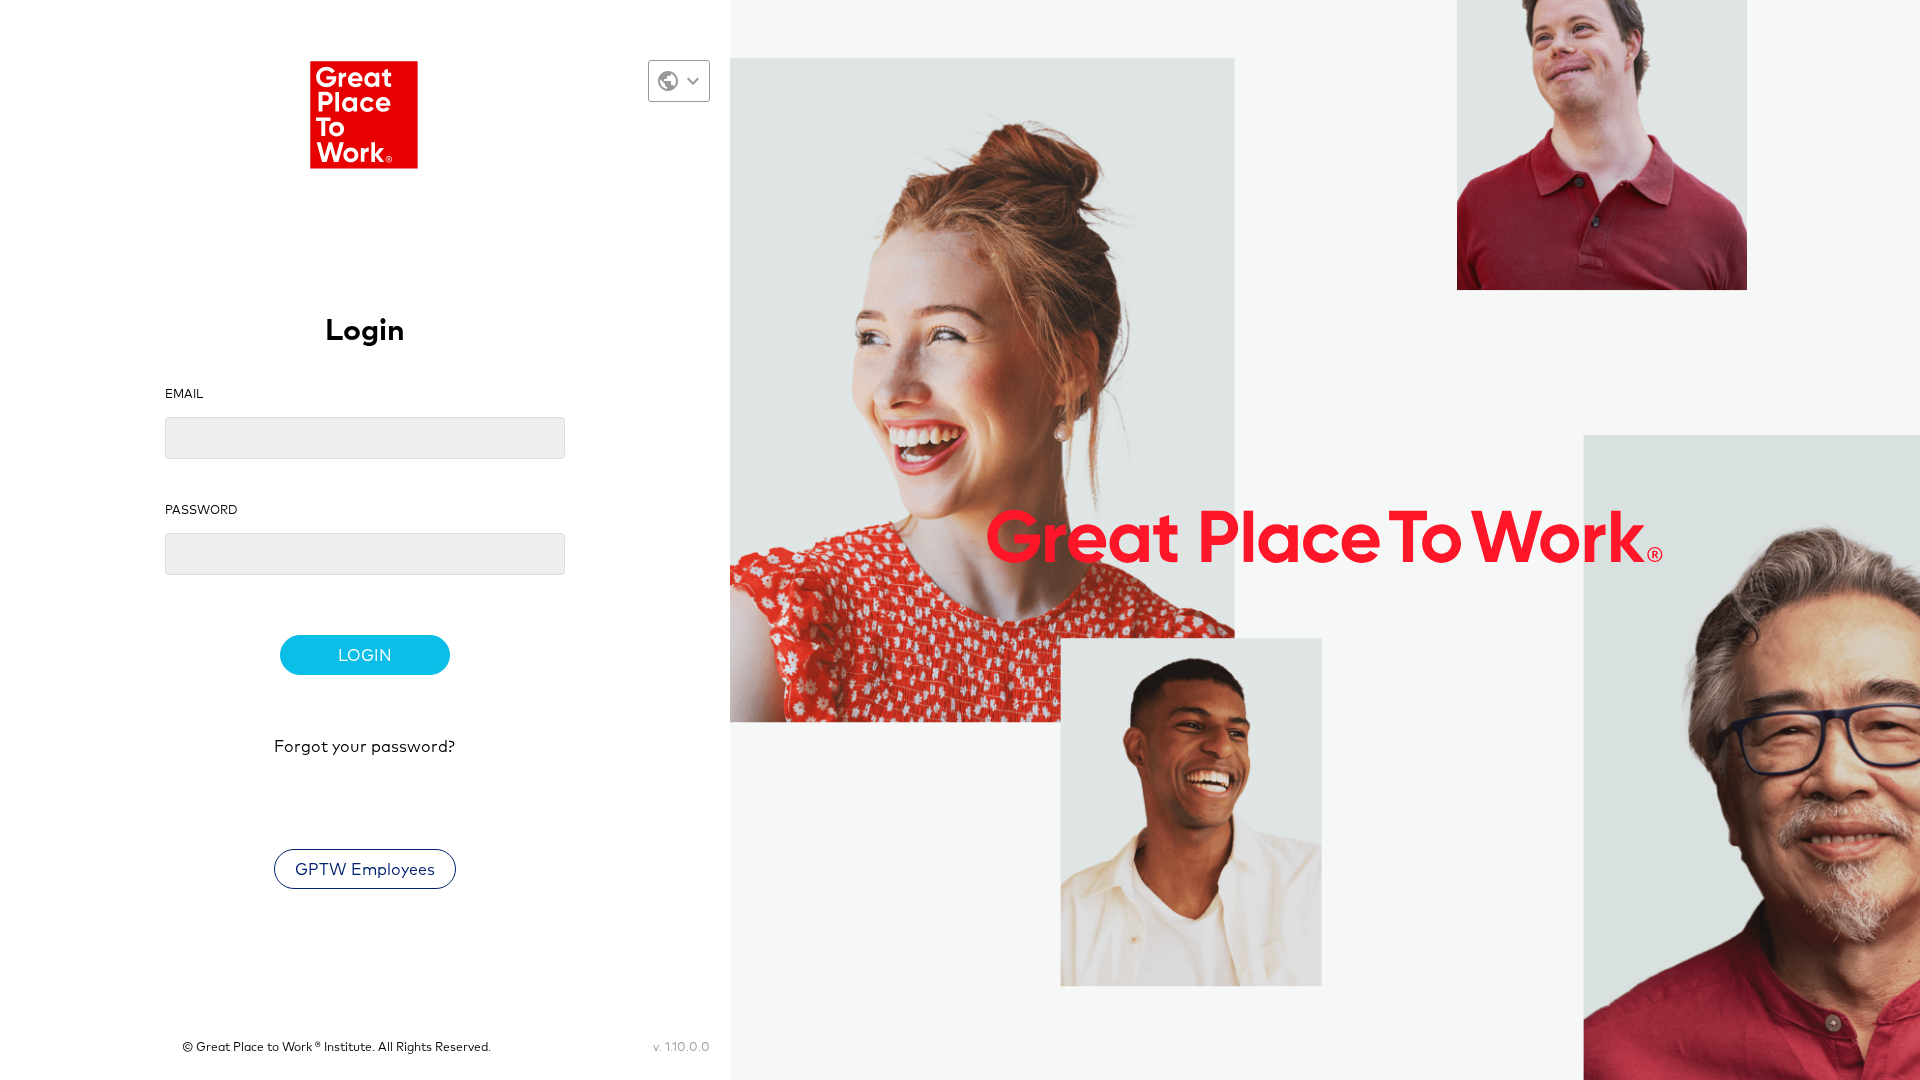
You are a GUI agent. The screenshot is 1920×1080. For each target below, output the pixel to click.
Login (365, 656)
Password (201, 511)
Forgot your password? (364, 747)
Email (184, 395)
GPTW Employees (365, 870)
